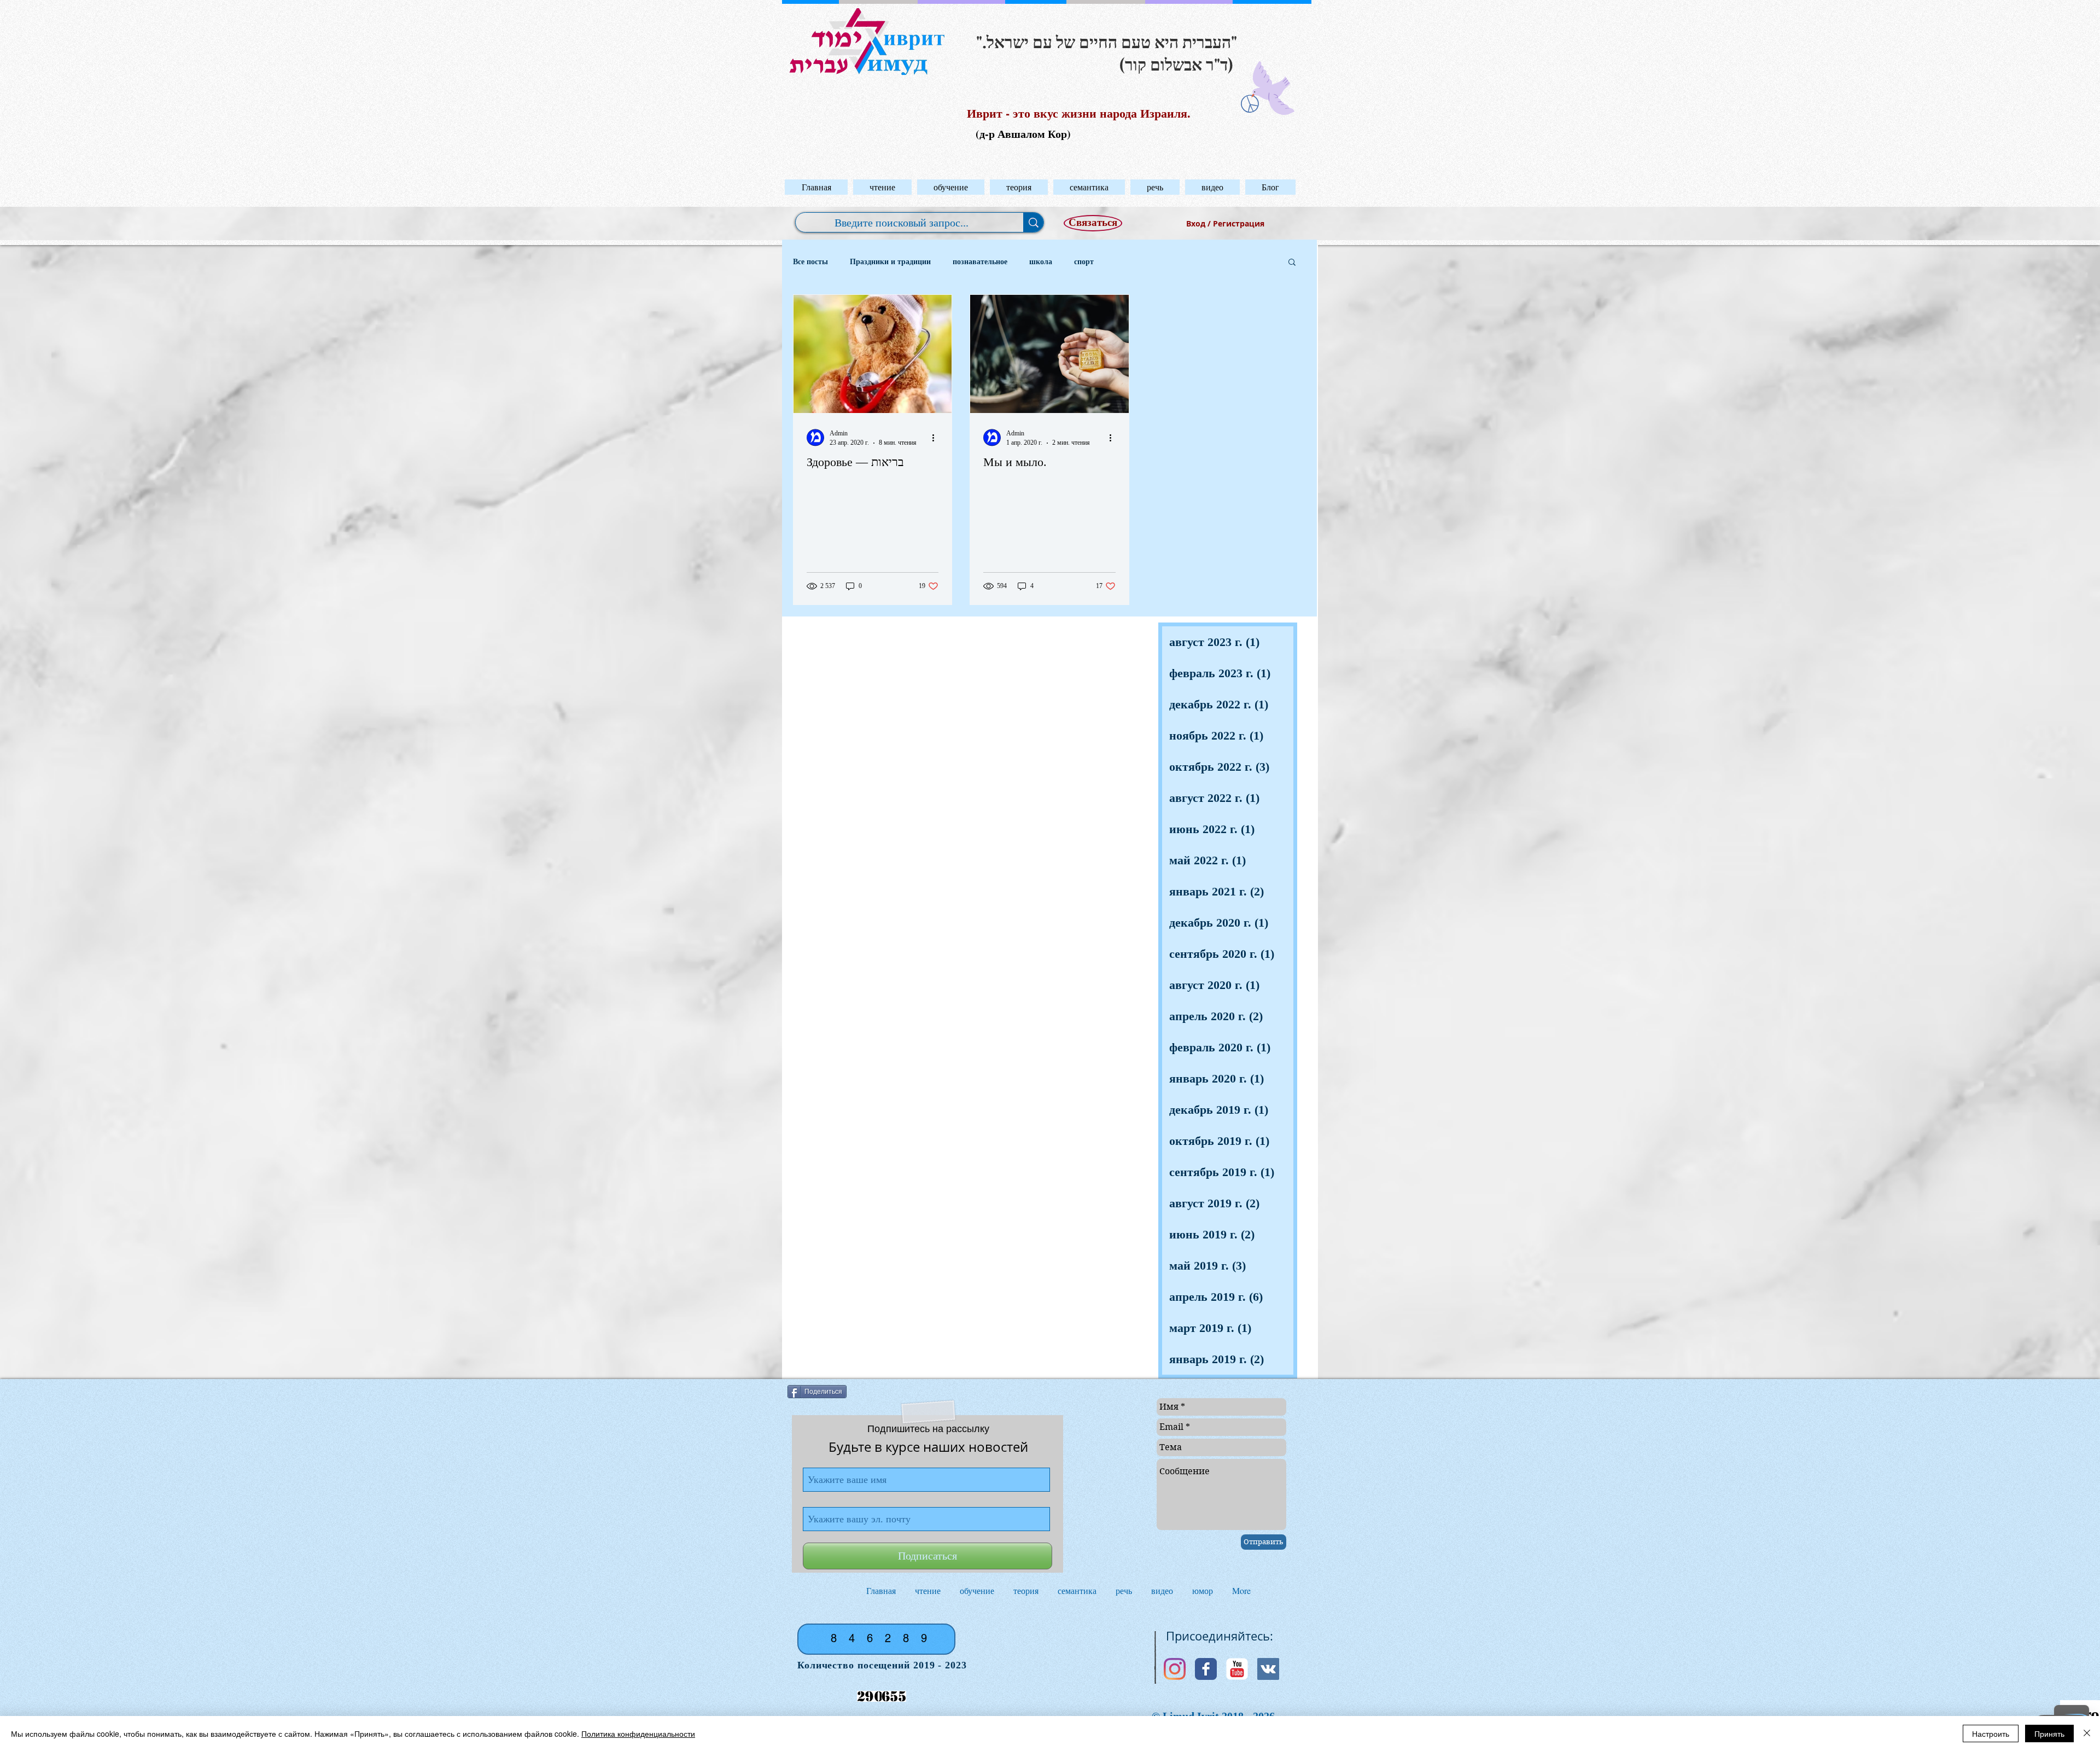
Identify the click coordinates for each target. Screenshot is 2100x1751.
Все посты (810, 262)
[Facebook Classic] (1206, 1669)
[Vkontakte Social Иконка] (1268, 1669)
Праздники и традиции (890, 262)
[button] (882, 187)
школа (1041, 262)
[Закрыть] (2087, 1733)
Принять (2049, 1733)
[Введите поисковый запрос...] (1033, 222)
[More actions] (937, 438)
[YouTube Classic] (1237, 1669)
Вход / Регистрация (1225, 223)
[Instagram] (1175, 1669)
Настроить (1991, 1733)
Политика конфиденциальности (638, 1733)
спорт (1084, 262)
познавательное (980, 262)
